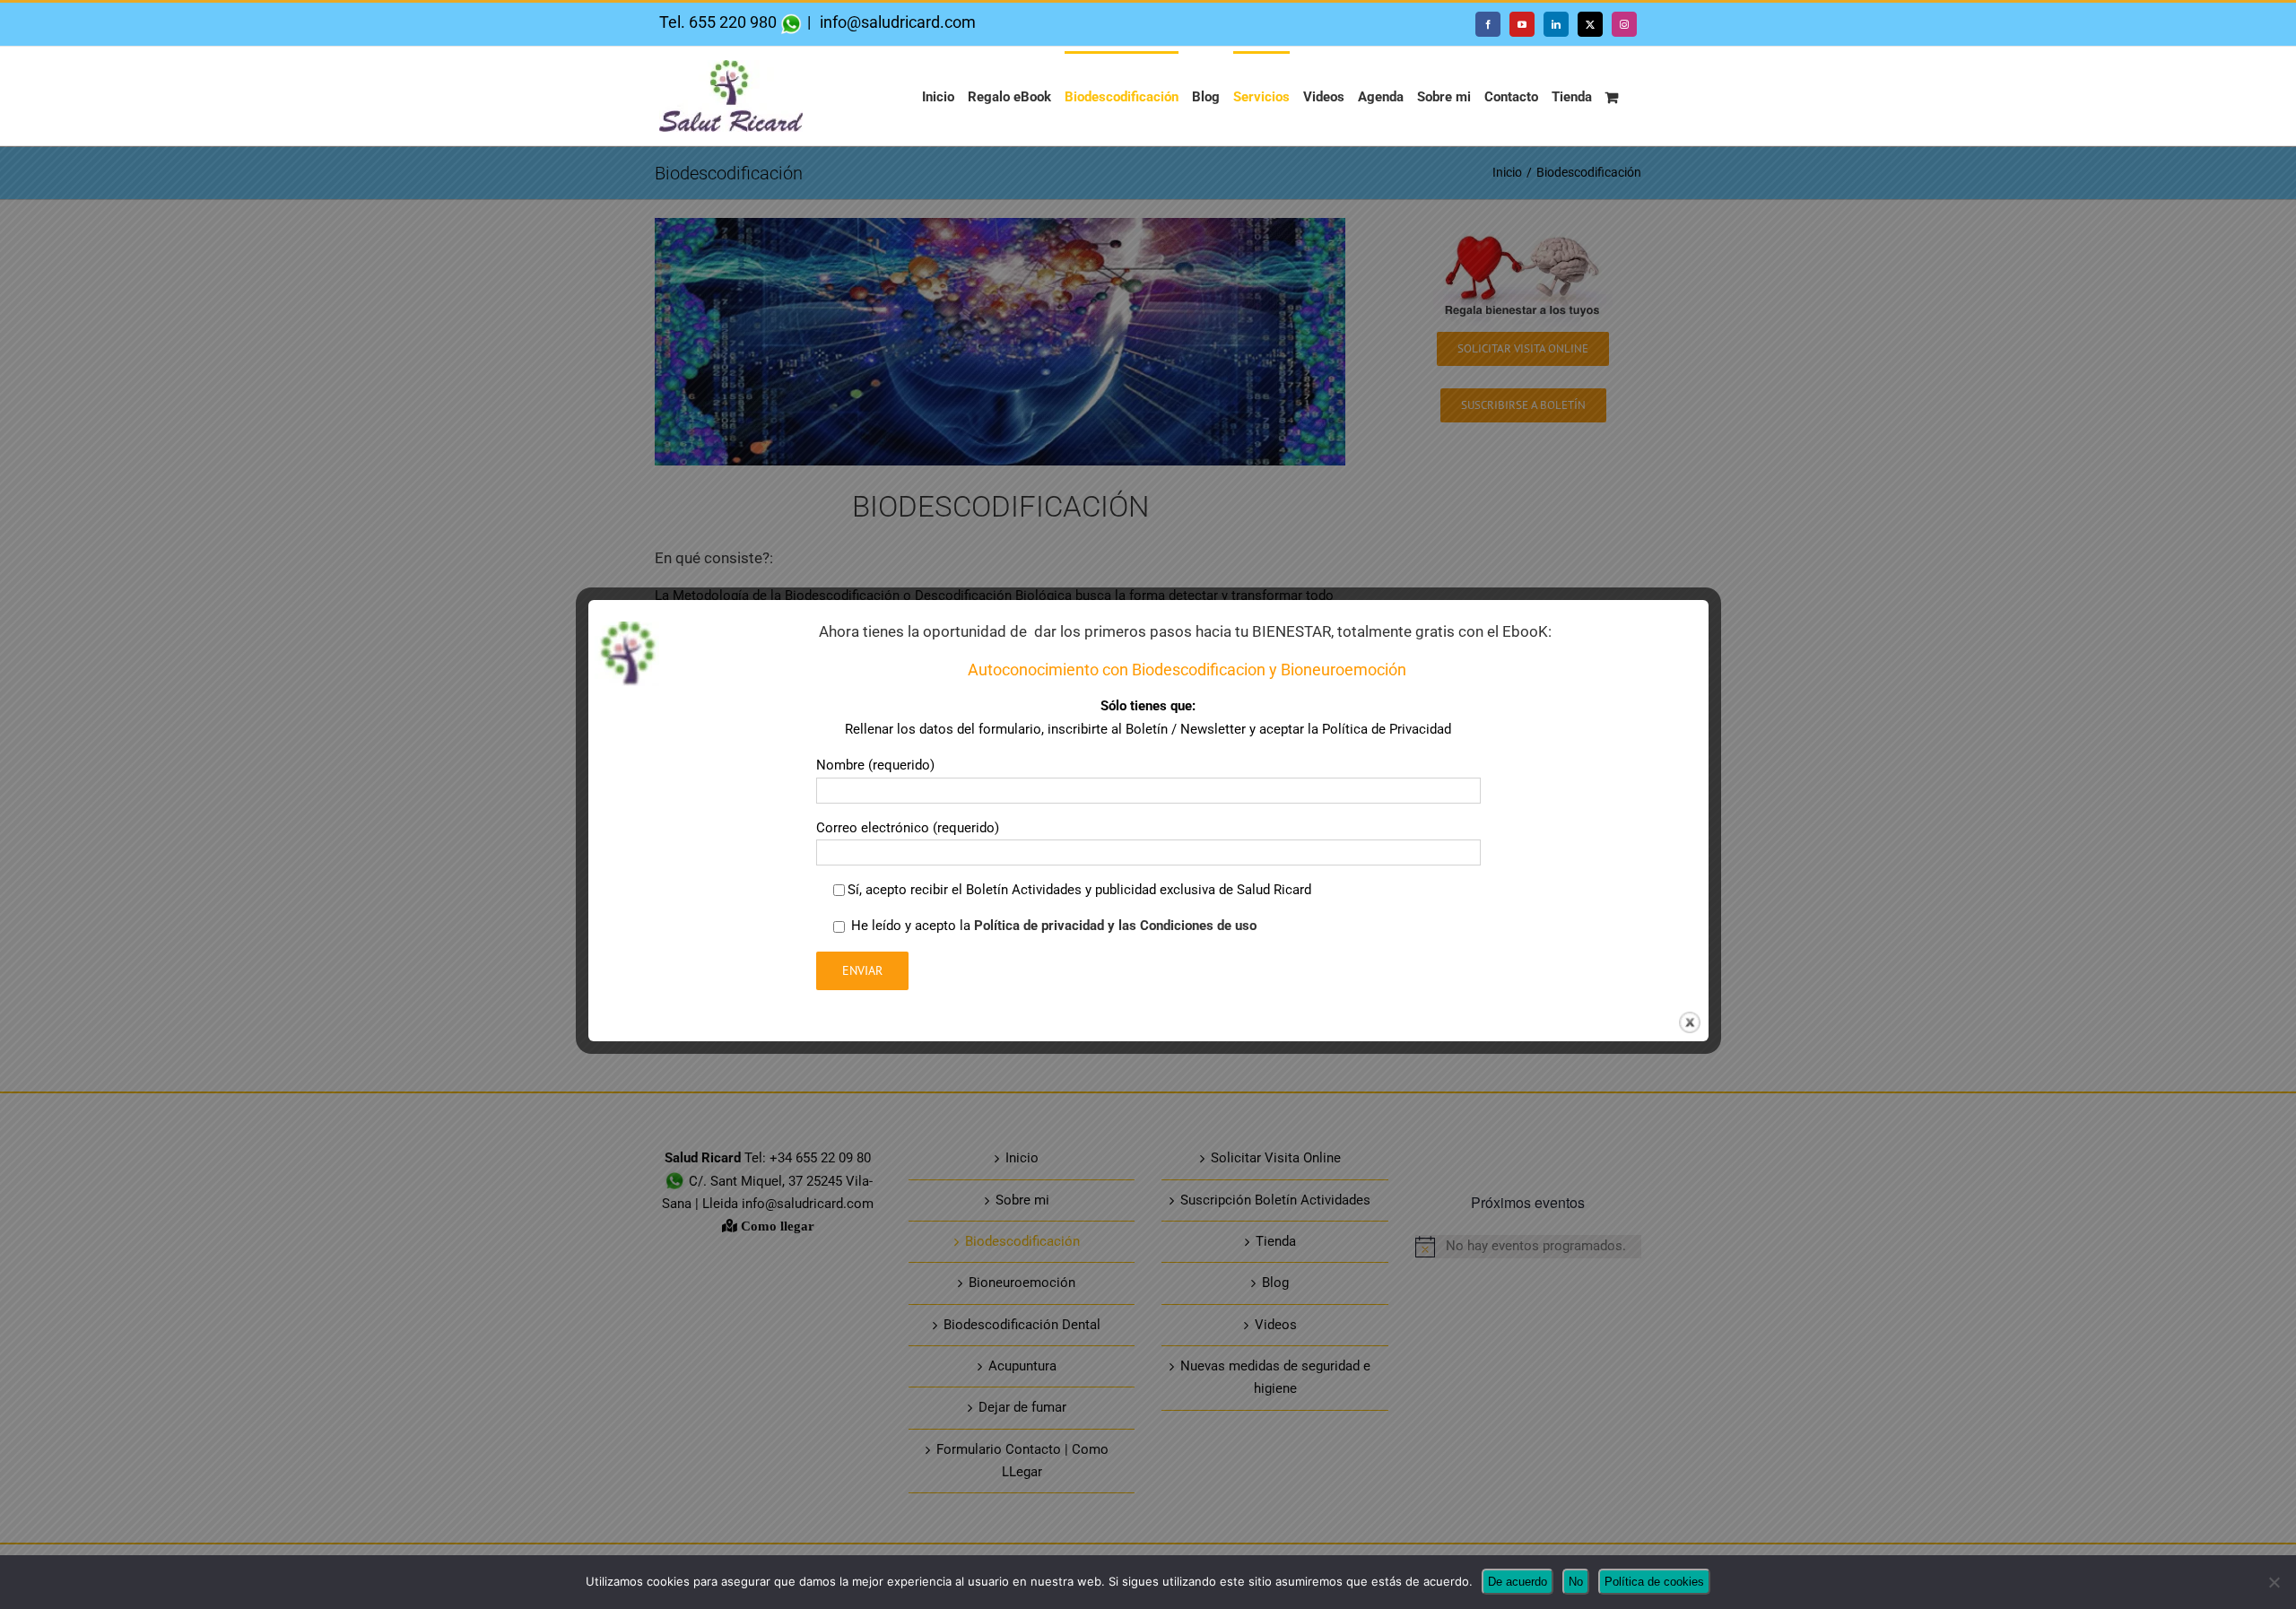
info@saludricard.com (896, 22)
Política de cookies (1654, 1582)
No (1576, 1582)
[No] (2274, 1582)
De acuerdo (1518, 1582)
